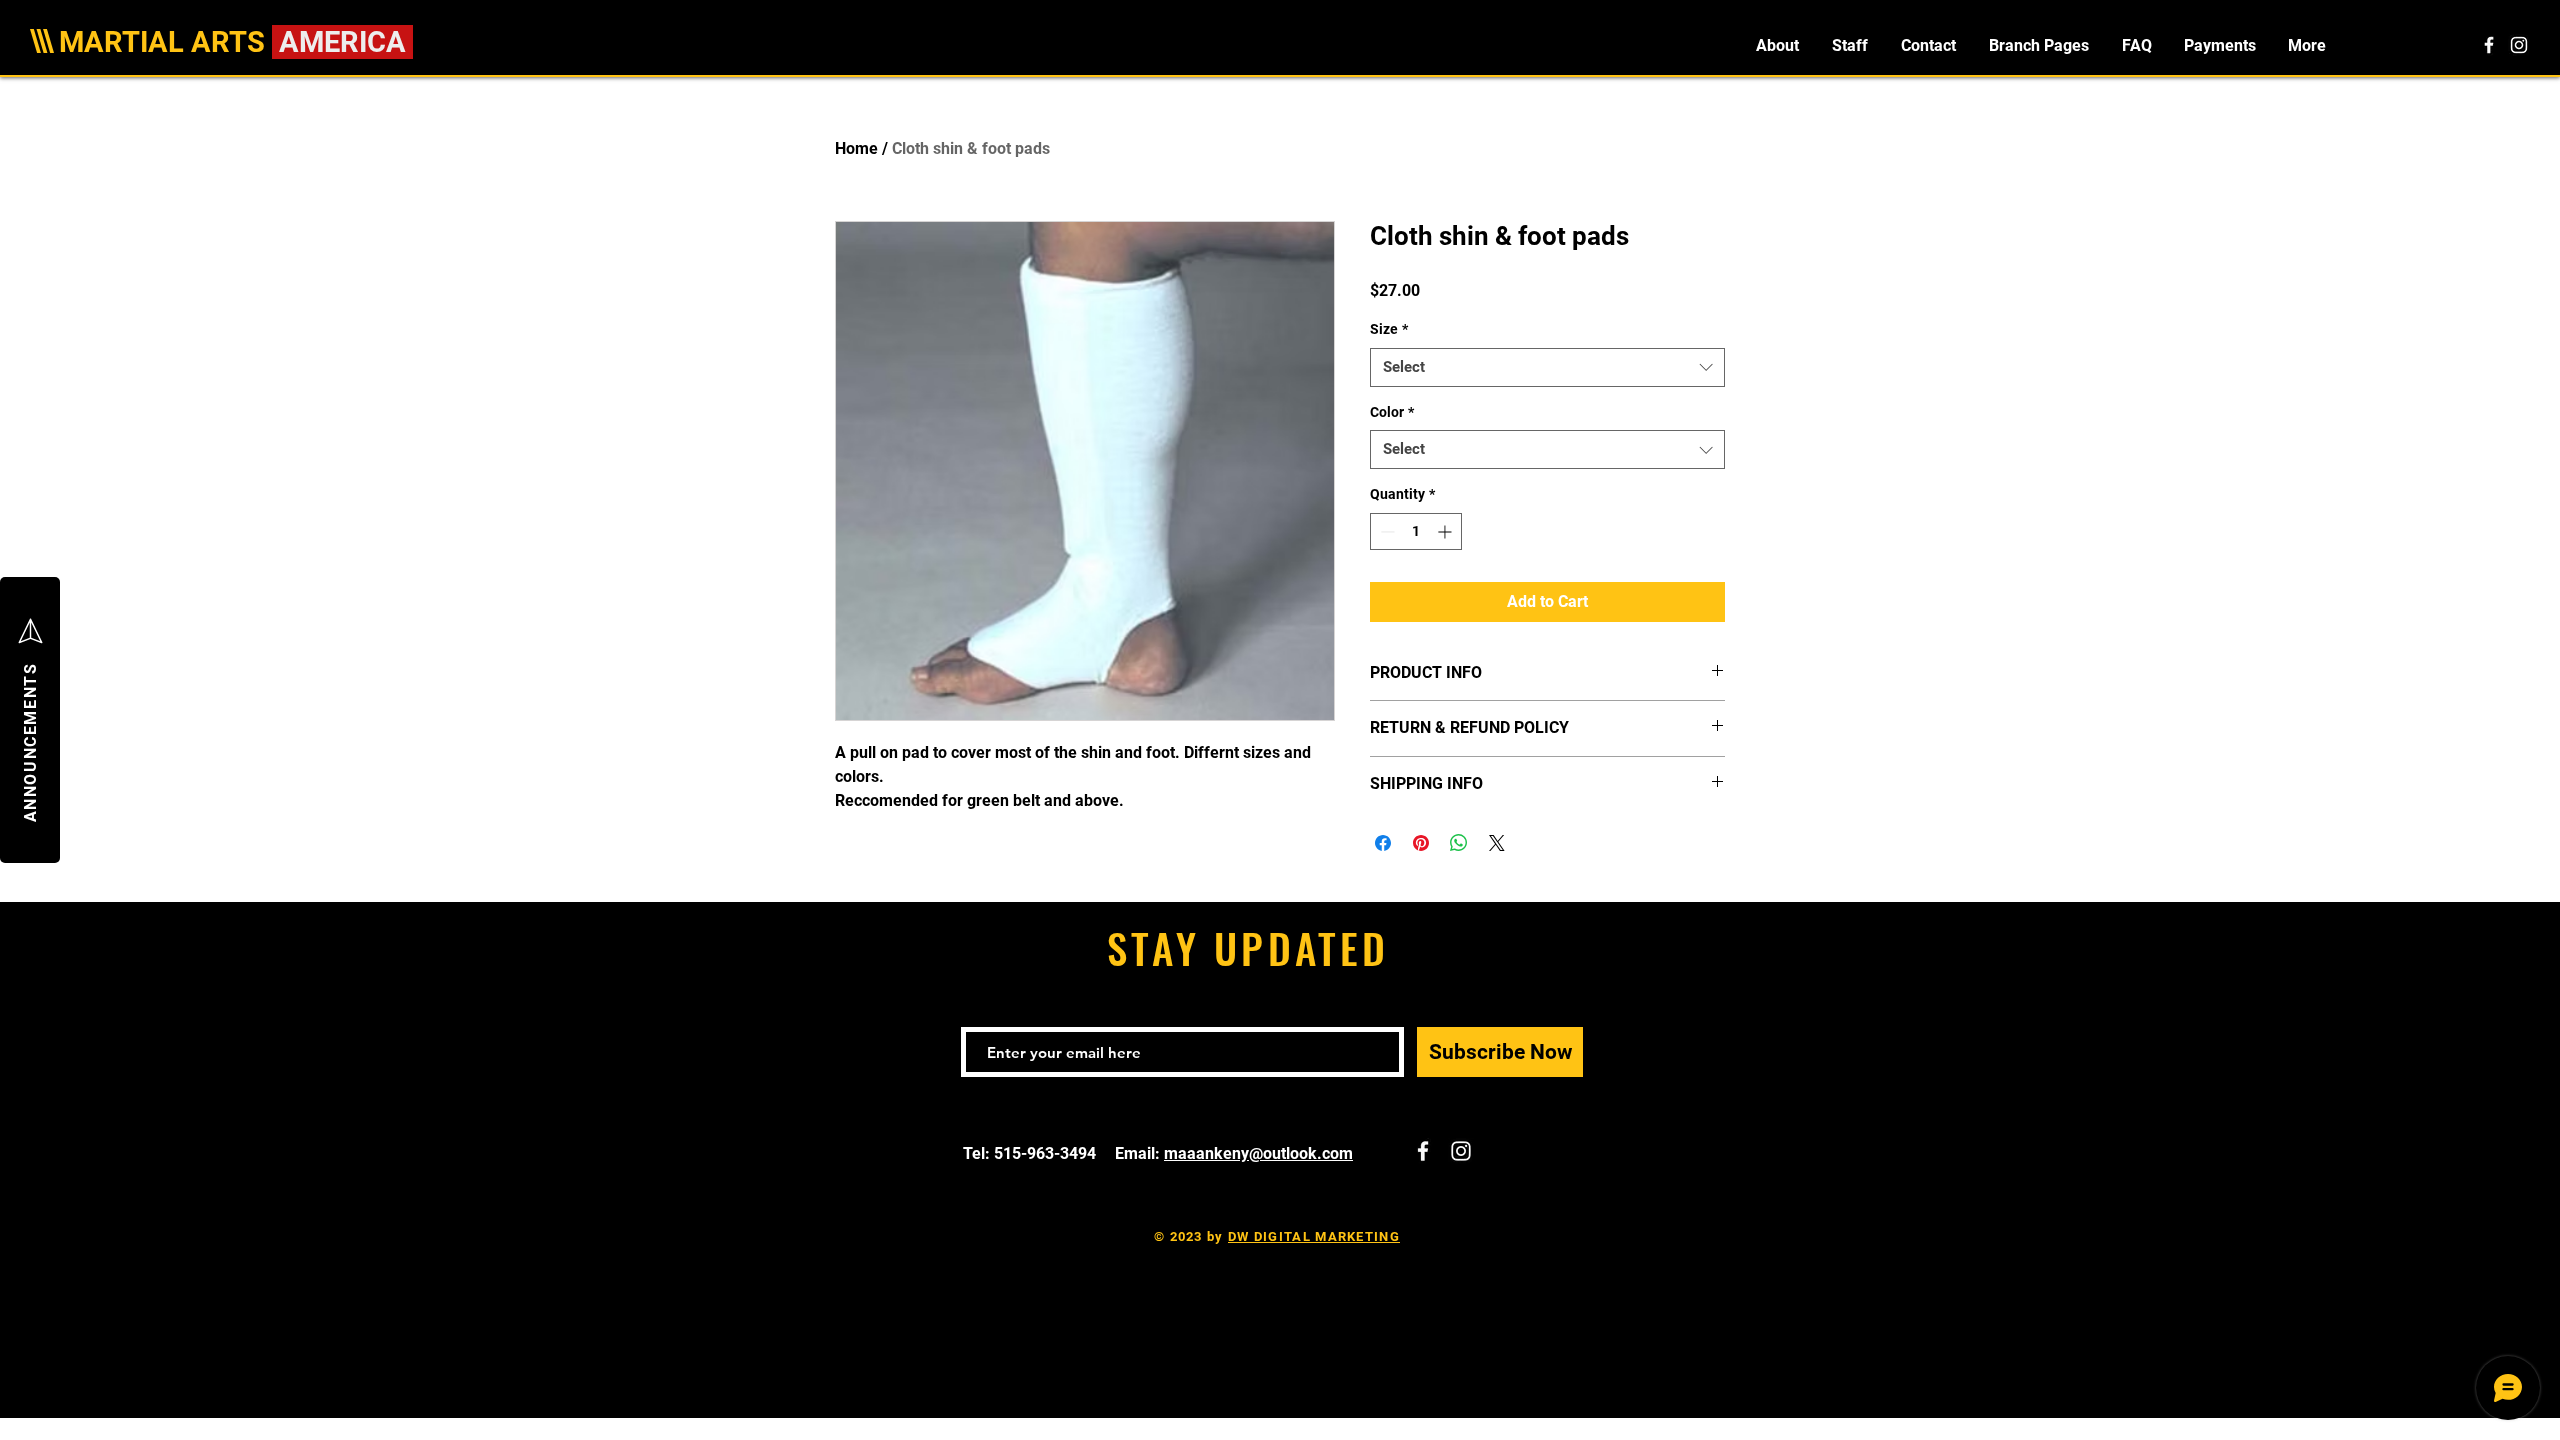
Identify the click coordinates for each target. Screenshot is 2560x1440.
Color (1392, 412)
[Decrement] (1385, 531)
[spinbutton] (1416, 531)
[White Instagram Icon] (2519, 45)
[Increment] (1446, 531)
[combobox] (1547, 367)
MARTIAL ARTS (165, 42)
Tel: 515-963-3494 (1031, 1153)
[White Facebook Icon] (2489, 45)
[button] (2038, 45)
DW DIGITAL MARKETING (1314, 1236)
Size (1389, 329)
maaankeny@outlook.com (1258, 1153)
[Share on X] (1497, 843)
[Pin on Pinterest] (1421, 843)
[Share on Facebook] (1383, 843)
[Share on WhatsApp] (1459, 843)
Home (856, 148)
